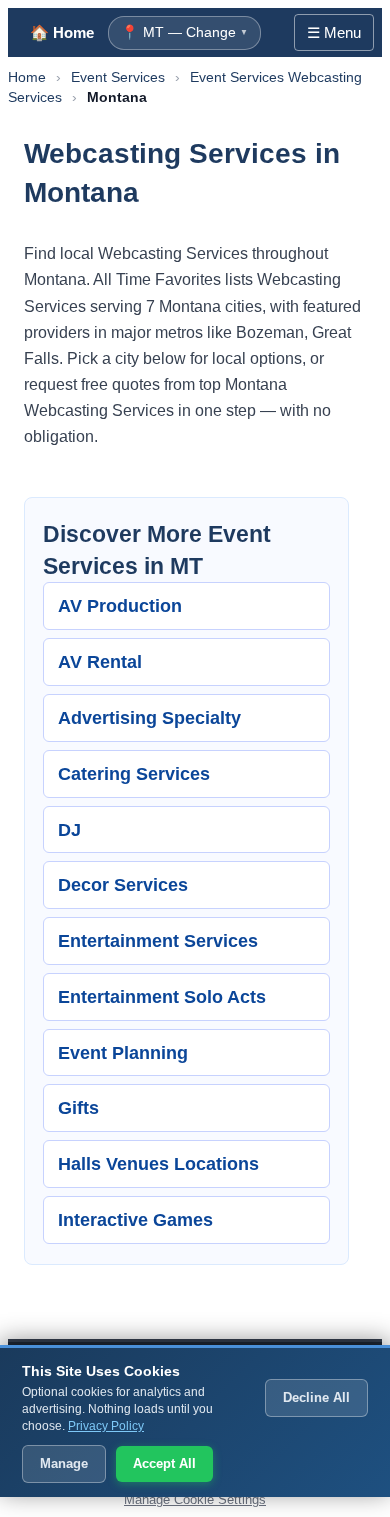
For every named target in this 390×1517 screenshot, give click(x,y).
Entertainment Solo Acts (162, 996)
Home (27, 77)
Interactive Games (135, 1219)
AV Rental (100, 661)
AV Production (120, 605)
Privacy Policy (106, 1426)
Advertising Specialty (149, 717)
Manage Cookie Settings (195, 1499)
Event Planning (123, 1052)
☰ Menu (334, 32)
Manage (64, 1463)
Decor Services (123, 884)
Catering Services (134, 773)
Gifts (78, 1107)
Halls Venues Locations (158, 1163)
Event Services (118, 77)
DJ (69, 829)
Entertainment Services (158, 940)
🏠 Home (62, 32)
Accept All (164, 1463)
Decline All (316, 1397)
